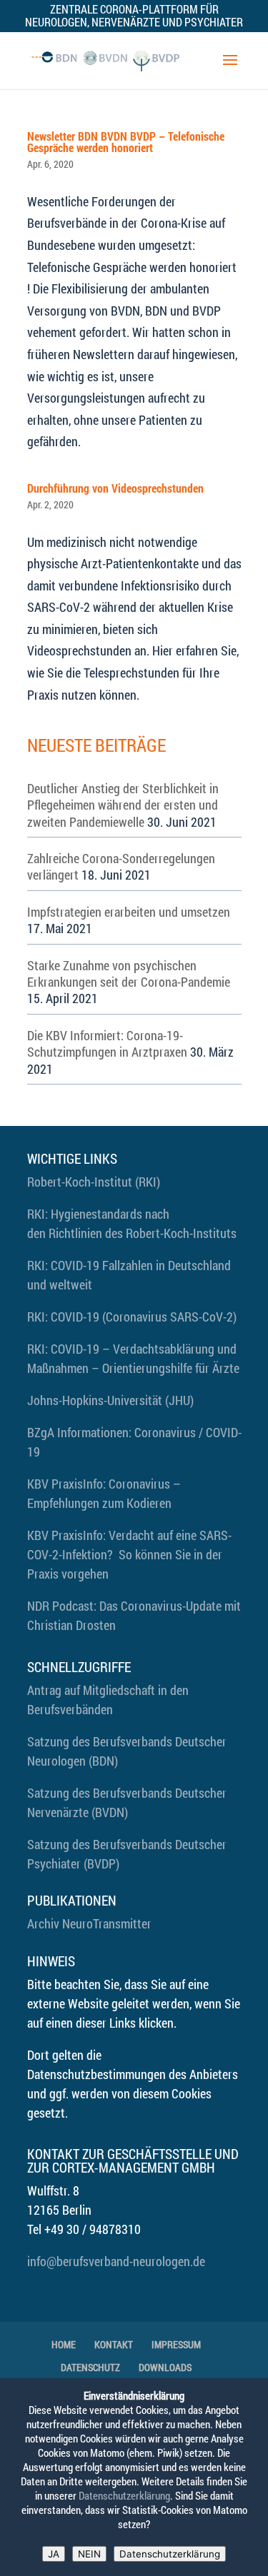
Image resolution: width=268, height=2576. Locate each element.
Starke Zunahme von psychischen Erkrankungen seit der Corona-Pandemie (129, 973)
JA (54, 2554)
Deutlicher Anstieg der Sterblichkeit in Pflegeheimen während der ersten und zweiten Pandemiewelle (123, 805)
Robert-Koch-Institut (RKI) (94, 1182)
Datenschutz (90, 2367)
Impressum (176, 2344)
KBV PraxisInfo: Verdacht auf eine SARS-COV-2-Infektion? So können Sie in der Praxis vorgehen (129, 1554)
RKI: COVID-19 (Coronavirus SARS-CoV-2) (132, 1317)
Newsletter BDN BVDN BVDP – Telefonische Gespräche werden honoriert (126, 142)
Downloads (165, 2367)
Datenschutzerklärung (124, 2496)
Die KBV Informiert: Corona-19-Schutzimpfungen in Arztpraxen (107, 1043)
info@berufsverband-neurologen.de (116, 2261)
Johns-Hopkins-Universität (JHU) (110, 1400)
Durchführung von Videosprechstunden (115, 488)
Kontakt (114, 2344)
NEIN (89, 2554)
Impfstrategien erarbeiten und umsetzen (129, 912)
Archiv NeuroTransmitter (89, 1923)
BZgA (41, 1432)
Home (64, 2344)
